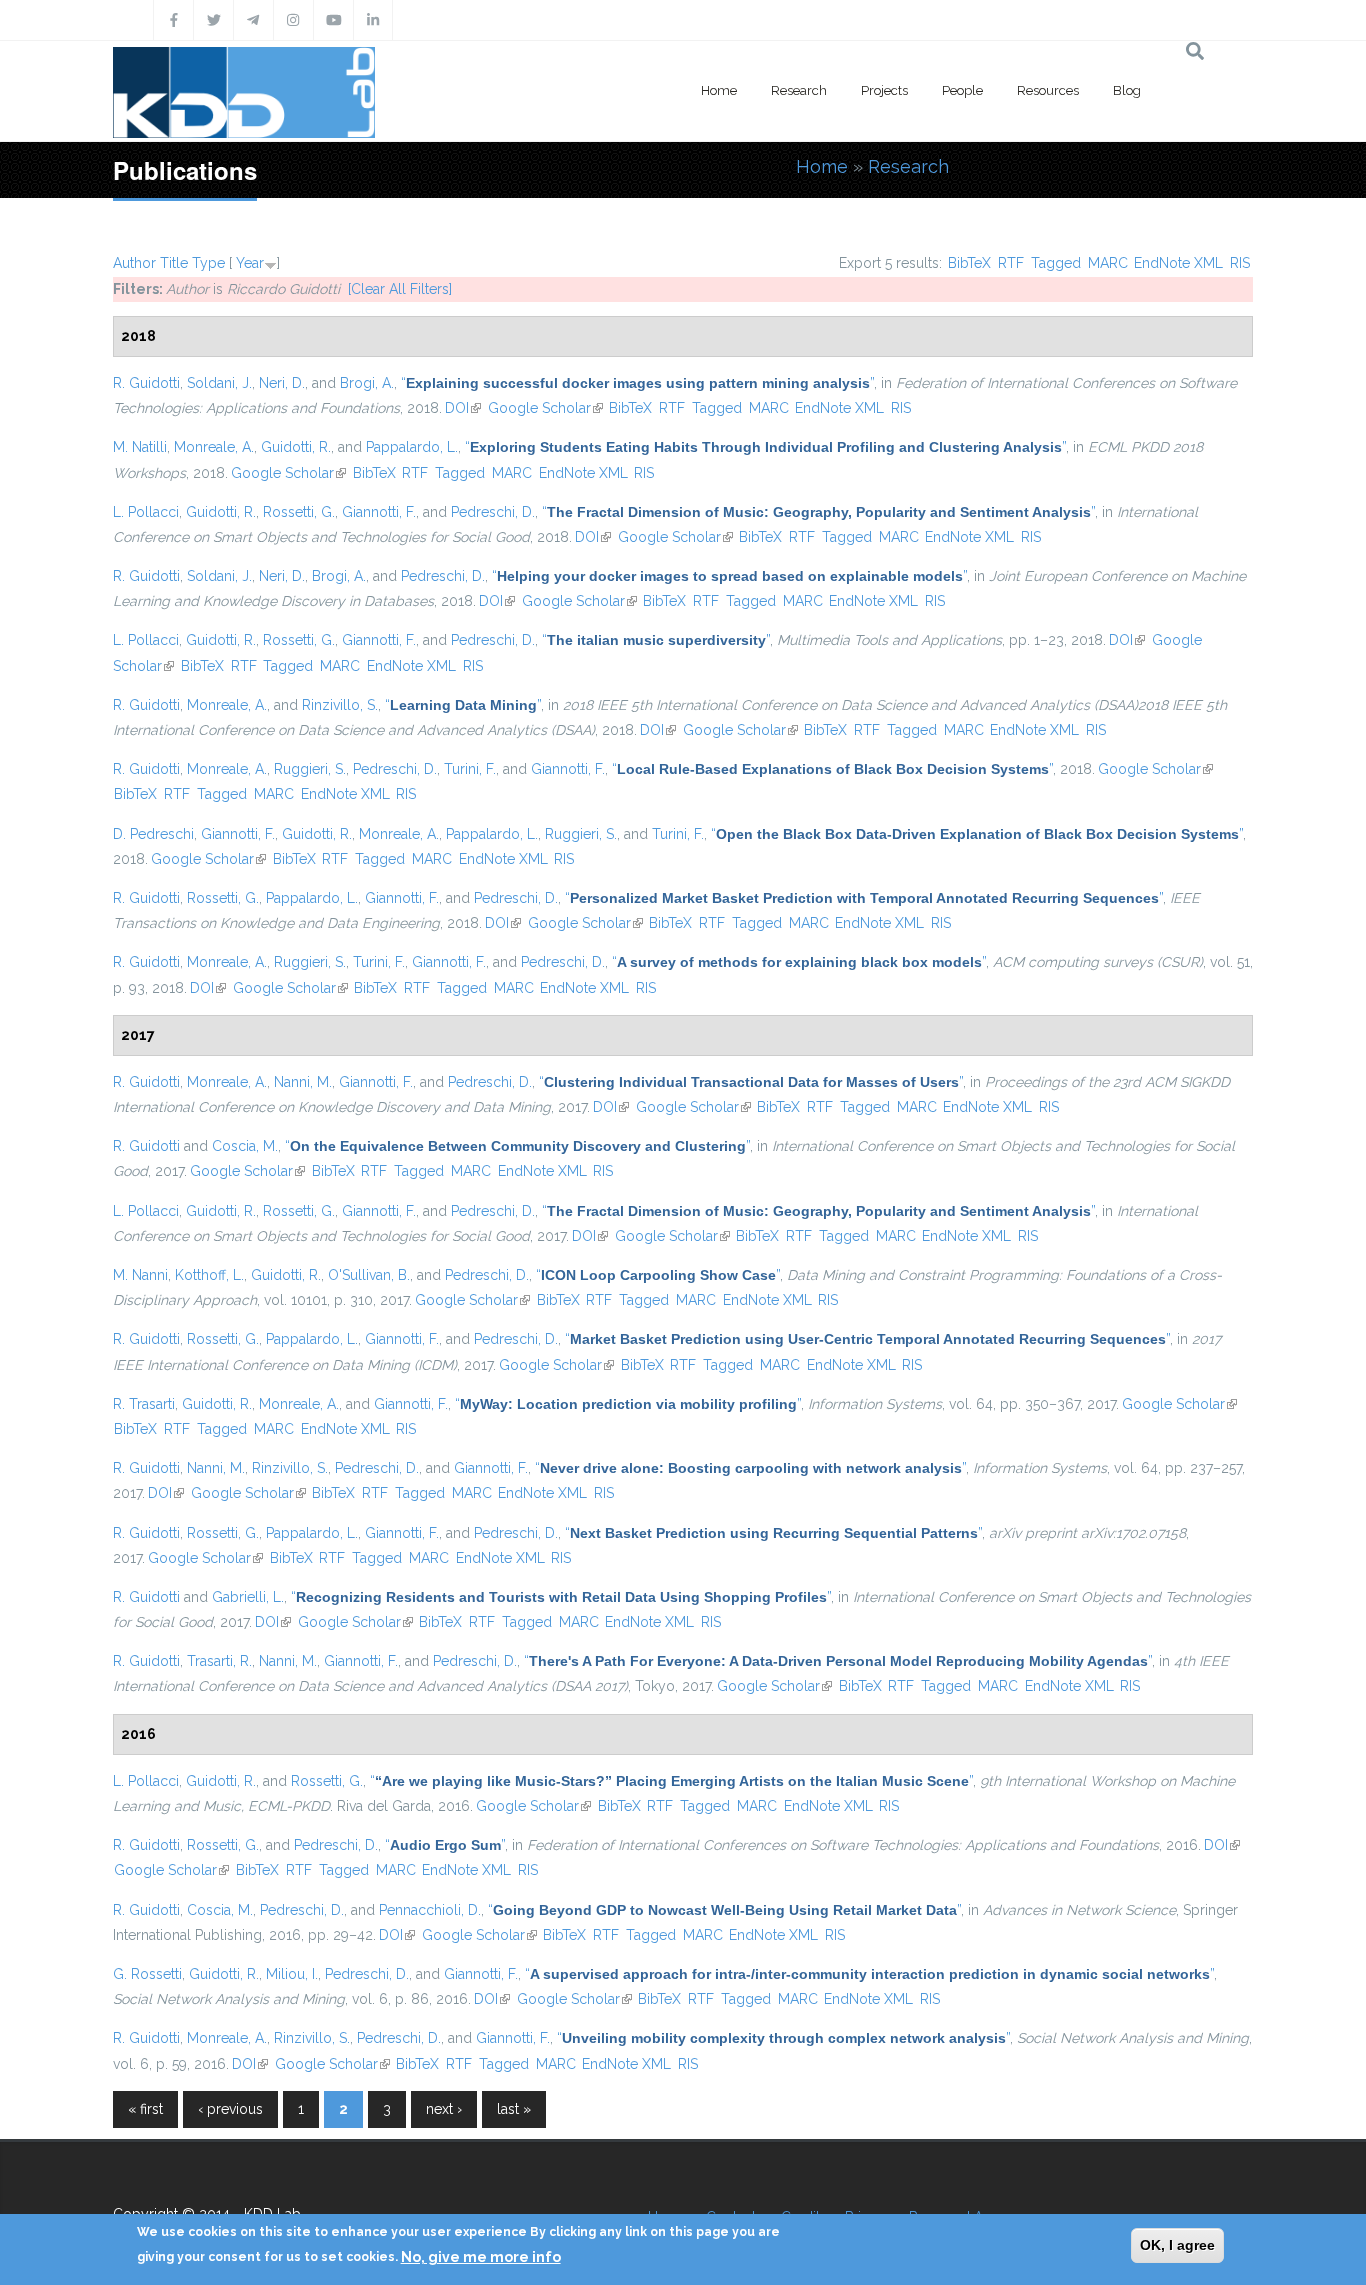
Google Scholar (545, 408)
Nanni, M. (303, 1082)
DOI (463, 408)
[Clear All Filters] (400, 289)
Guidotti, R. (296, 447)
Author (134, 263)
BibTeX (969, 263)
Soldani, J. (219, 383)
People (962, 90)
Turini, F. (470, 769)
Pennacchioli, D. (430, 1910)
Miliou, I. (292, 1974)
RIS (1240, 263)
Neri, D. (282, 383)
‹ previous (230, 2109)
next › (444, 2109)
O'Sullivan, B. (369, 1275)
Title (174, 263)
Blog (1127, 90)
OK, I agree (1177, 2245)
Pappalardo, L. (412, 447)
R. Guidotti (146, 383)
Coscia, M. (245, 1146)
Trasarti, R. (219, 1661)
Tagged (1056, 263)
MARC (1108, 263)
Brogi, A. (367, 383)
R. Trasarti (144, 1404)
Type (208, 263)
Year (250, 263)
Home (719, 90)
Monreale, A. (214, 447)
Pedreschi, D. (493, 512)
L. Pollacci (146, 512)
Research (799, 90)
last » (514, 2109)
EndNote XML (1178, 263)
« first (145, 2109)
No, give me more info (481, 2256)
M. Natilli (140, 447)
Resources (1048, 90)
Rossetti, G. (299, 512)
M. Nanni (140, 1275)
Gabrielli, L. (248, 1597)
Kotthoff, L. (209, 1275)
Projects (884, 90)
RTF (1011, 263)
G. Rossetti (147, 1974)
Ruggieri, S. (310, 769)
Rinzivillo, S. (340, 705)
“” (637, 383)
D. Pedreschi (153, 834)
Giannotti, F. (379, 512)
